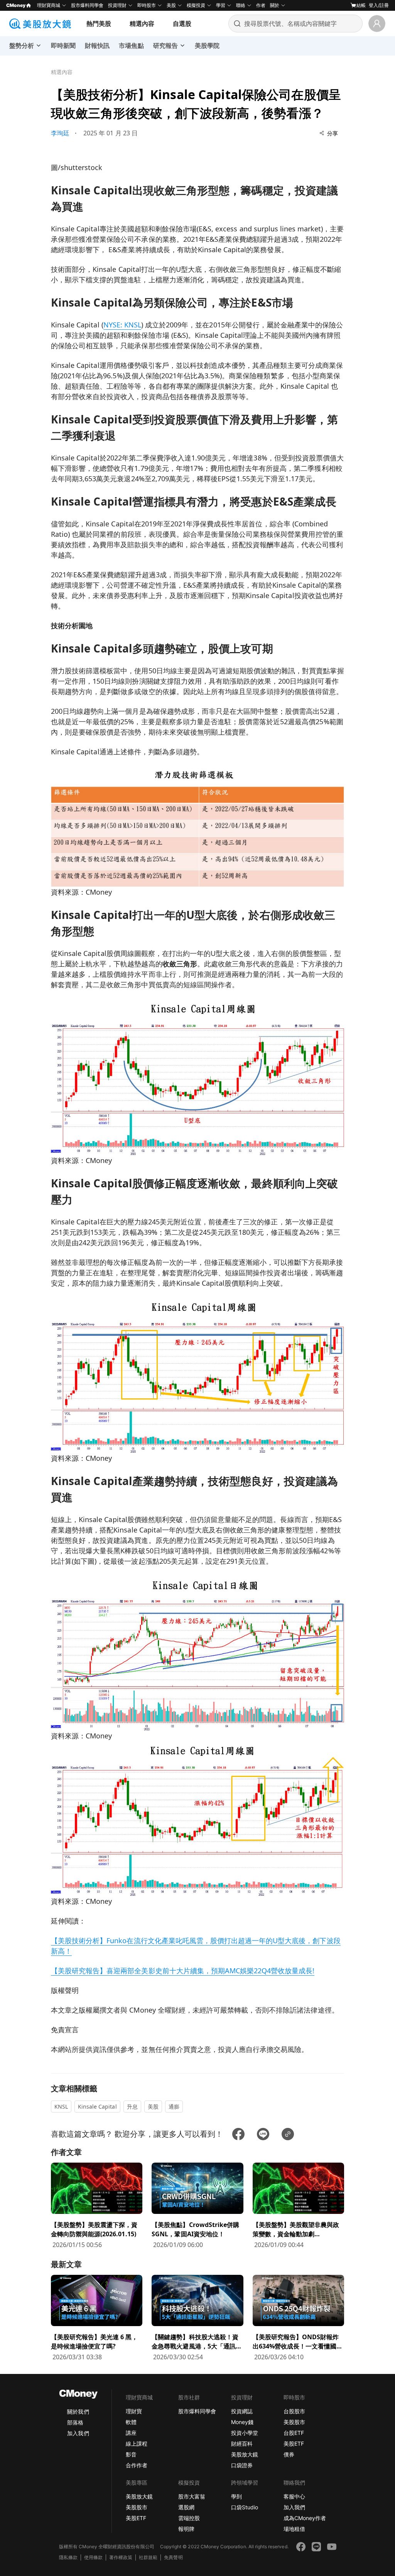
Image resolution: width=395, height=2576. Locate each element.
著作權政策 (121, 2557)
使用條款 (93, 2557)
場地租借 (294, 2529)
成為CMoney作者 (305, 2518)
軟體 (131, 2422)
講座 (131, 2433)
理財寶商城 (49, 5)
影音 (131, 2454)
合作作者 (137, 2465)
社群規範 (148, 2557)
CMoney (16, 5)
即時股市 (147, 5)
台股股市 (294, 2411)
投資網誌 (242, 2411)
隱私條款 (68, 2557)
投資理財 (117, 5)
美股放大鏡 (245, 2454)
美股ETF (294, 2444)
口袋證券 (242, 2465)
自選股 (182, 24)
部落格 (75, 2422)
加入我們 (78, 2433)
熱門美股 (99, 24)
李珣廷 (60, 133)
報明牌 (186, 2529)
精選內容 (142, 24)
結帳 (361, 5)
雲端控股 (189, 2518)
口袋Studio (245, 2507)
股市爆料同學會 (87, 5)
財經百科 (242, 2444)
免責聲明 (173, 2557)
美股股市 (294, 2422)
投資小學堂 (245, 2433)
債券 (289, 2454)
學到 (236, 2496)
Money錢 (242, 2422)
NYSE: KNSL (122, 325)
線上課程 (137, 2444)
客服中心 (294, 2496)
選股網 (186, 2507)
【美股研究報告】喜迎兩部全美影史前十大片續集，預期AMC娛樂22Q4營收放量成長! (183, 1971)
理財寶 (134, 2411)
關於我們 (78, 2412)
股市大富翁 (192, 2496)
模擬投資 (196, 5)
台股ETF (294, 2433)
